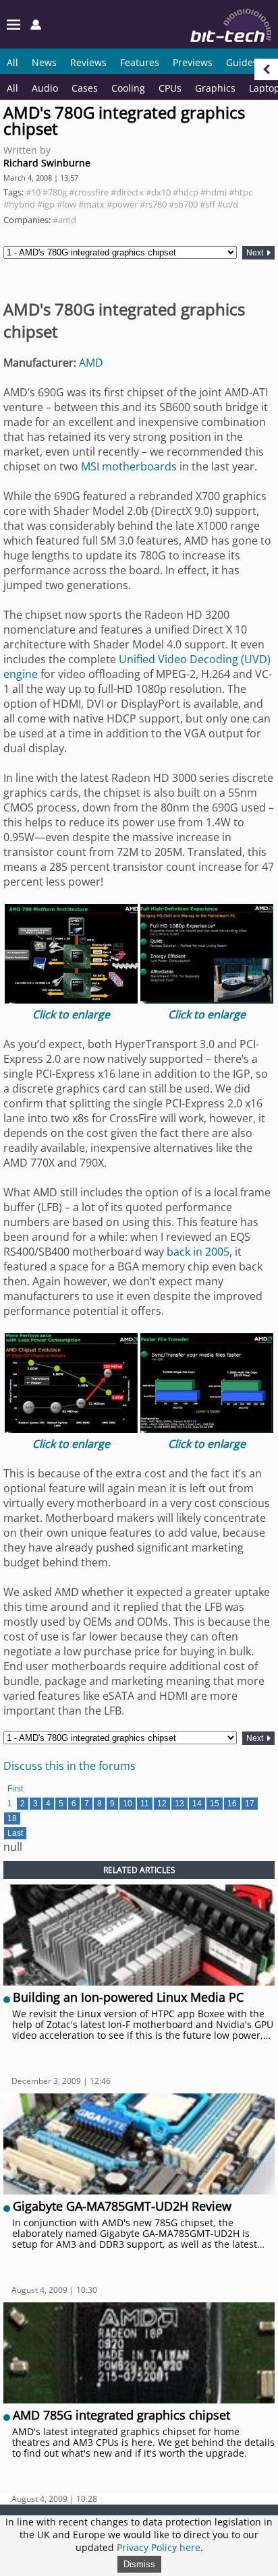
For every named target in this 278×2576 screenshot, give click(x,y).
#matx (91, 204)
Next (256, 253)
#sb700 (183, 204)
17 (250, 1804)
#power (122, 204)
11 (145, 1804)
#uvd (228, 204)
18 (12, 1818)
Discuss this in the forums (69, 1766)
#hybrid (19, 204)
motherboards (139, 466)
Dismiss (139, 2564)
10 (128, 1804)
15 (215, 1804)
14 (197, 1804)
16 (232, 1804)
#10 (33, 192)
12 (162, 1804)
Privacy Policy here (159, 2547)
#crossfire (89, 192)
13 (179, 1804)
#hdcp (186, 192)
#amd (64, 220)
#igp (46, 204)
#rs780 (153, 204)
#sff (207, 204)
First (15, 1789)
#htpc (241, 192)
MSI (90, 466)
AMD (91, 363)
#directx (127, 192)
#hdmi (214, 192)
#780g (55, 192)
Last (15, 1833)
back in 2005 (198, 1252)
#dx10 (158, 192)
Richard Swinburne (47, 163)
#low (66, 204)
